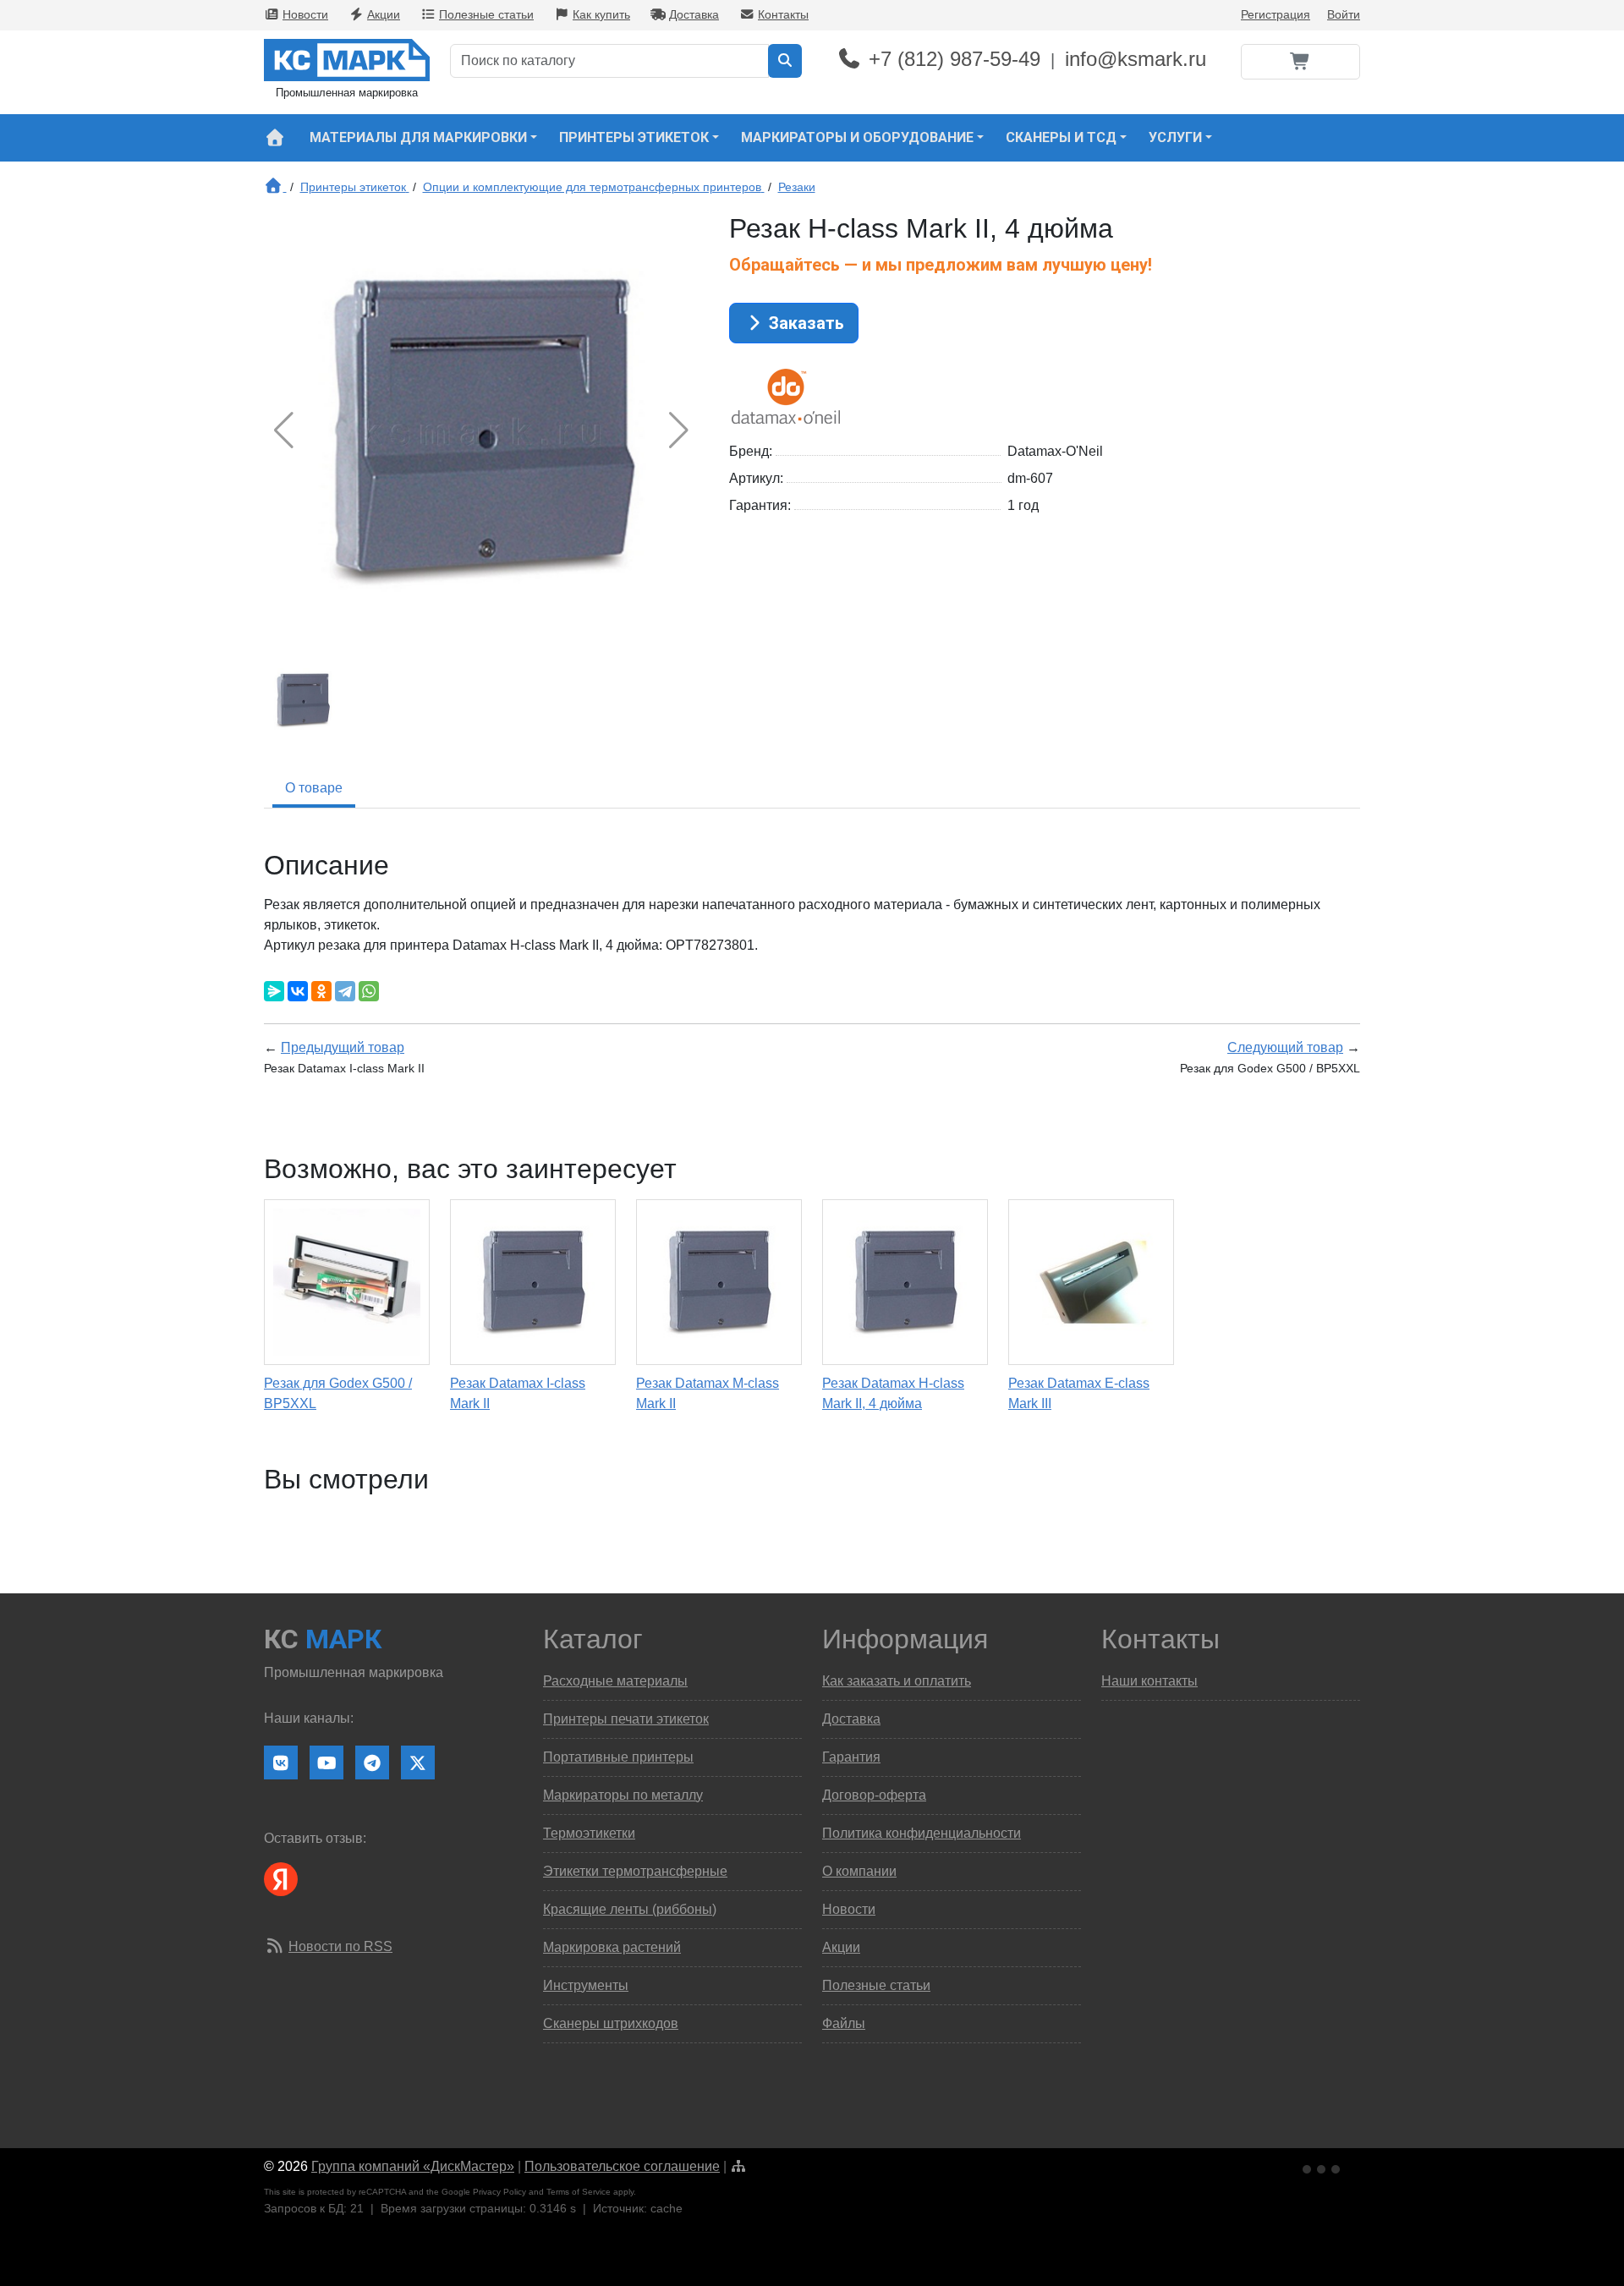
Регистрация (1276, 14)
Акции (384, 14)
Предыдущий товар (343, 1047)
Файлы (844, 2023)
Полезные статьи (486, 14)
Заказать (804, 323)
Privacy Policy (499, 2192)
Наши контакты (1149, 1681)
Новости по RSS (340, 1946)
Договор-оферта (874, 1795)
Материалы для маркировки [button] (418, 137)
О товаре (314, 788)
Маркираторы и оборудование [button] (857, 137)
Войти (1344, 14)
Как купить (601, 14)
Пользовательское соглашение (622, 2166)
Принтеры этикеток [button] (634, 137)
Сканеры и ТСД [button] (1061, 137)
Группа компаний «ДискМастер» (413, 2166)
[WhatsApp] (369, 991)
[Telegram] (345, 991)
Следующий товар (1285, 1047)
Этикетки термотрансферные (635, 1871)
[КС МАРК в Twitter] (418, 1762)
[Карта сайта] (738, 2166)
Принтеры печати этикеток (626, 1719)
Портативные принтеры (618, 1757)
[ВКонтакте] (298, 991)
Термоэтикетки (589, 1833)
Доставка (694, 14)
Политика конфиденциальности (922, 1833)
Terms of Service (579, 2192)
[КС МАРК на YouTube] (326, 1762)
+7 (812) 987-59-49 (955, 59)
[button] (679, 430)
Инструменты (586, 1985)
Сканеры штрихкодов (611, 2023)
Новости (305, 14)
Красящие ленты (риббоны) (630, 1909)
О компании (859, 1871)
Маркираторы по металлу (623, 1795)
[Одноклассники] (321, 991)
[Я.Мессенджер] (274, 991)
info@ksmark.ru (1136, 59)
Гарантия (851, 1757)
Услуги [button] (1175, 137)
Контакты (783, 14)
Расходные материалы (615, 1681)
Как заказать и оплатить (897, 1681)
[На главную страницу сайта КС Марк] (274, 138)
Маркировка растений (612, 1947)
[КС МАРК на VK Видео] (281, 1762)
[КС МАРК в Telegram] (372, 1762)
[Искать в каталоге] (785, 61)
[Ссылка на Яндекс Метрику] (1323, 2167)
